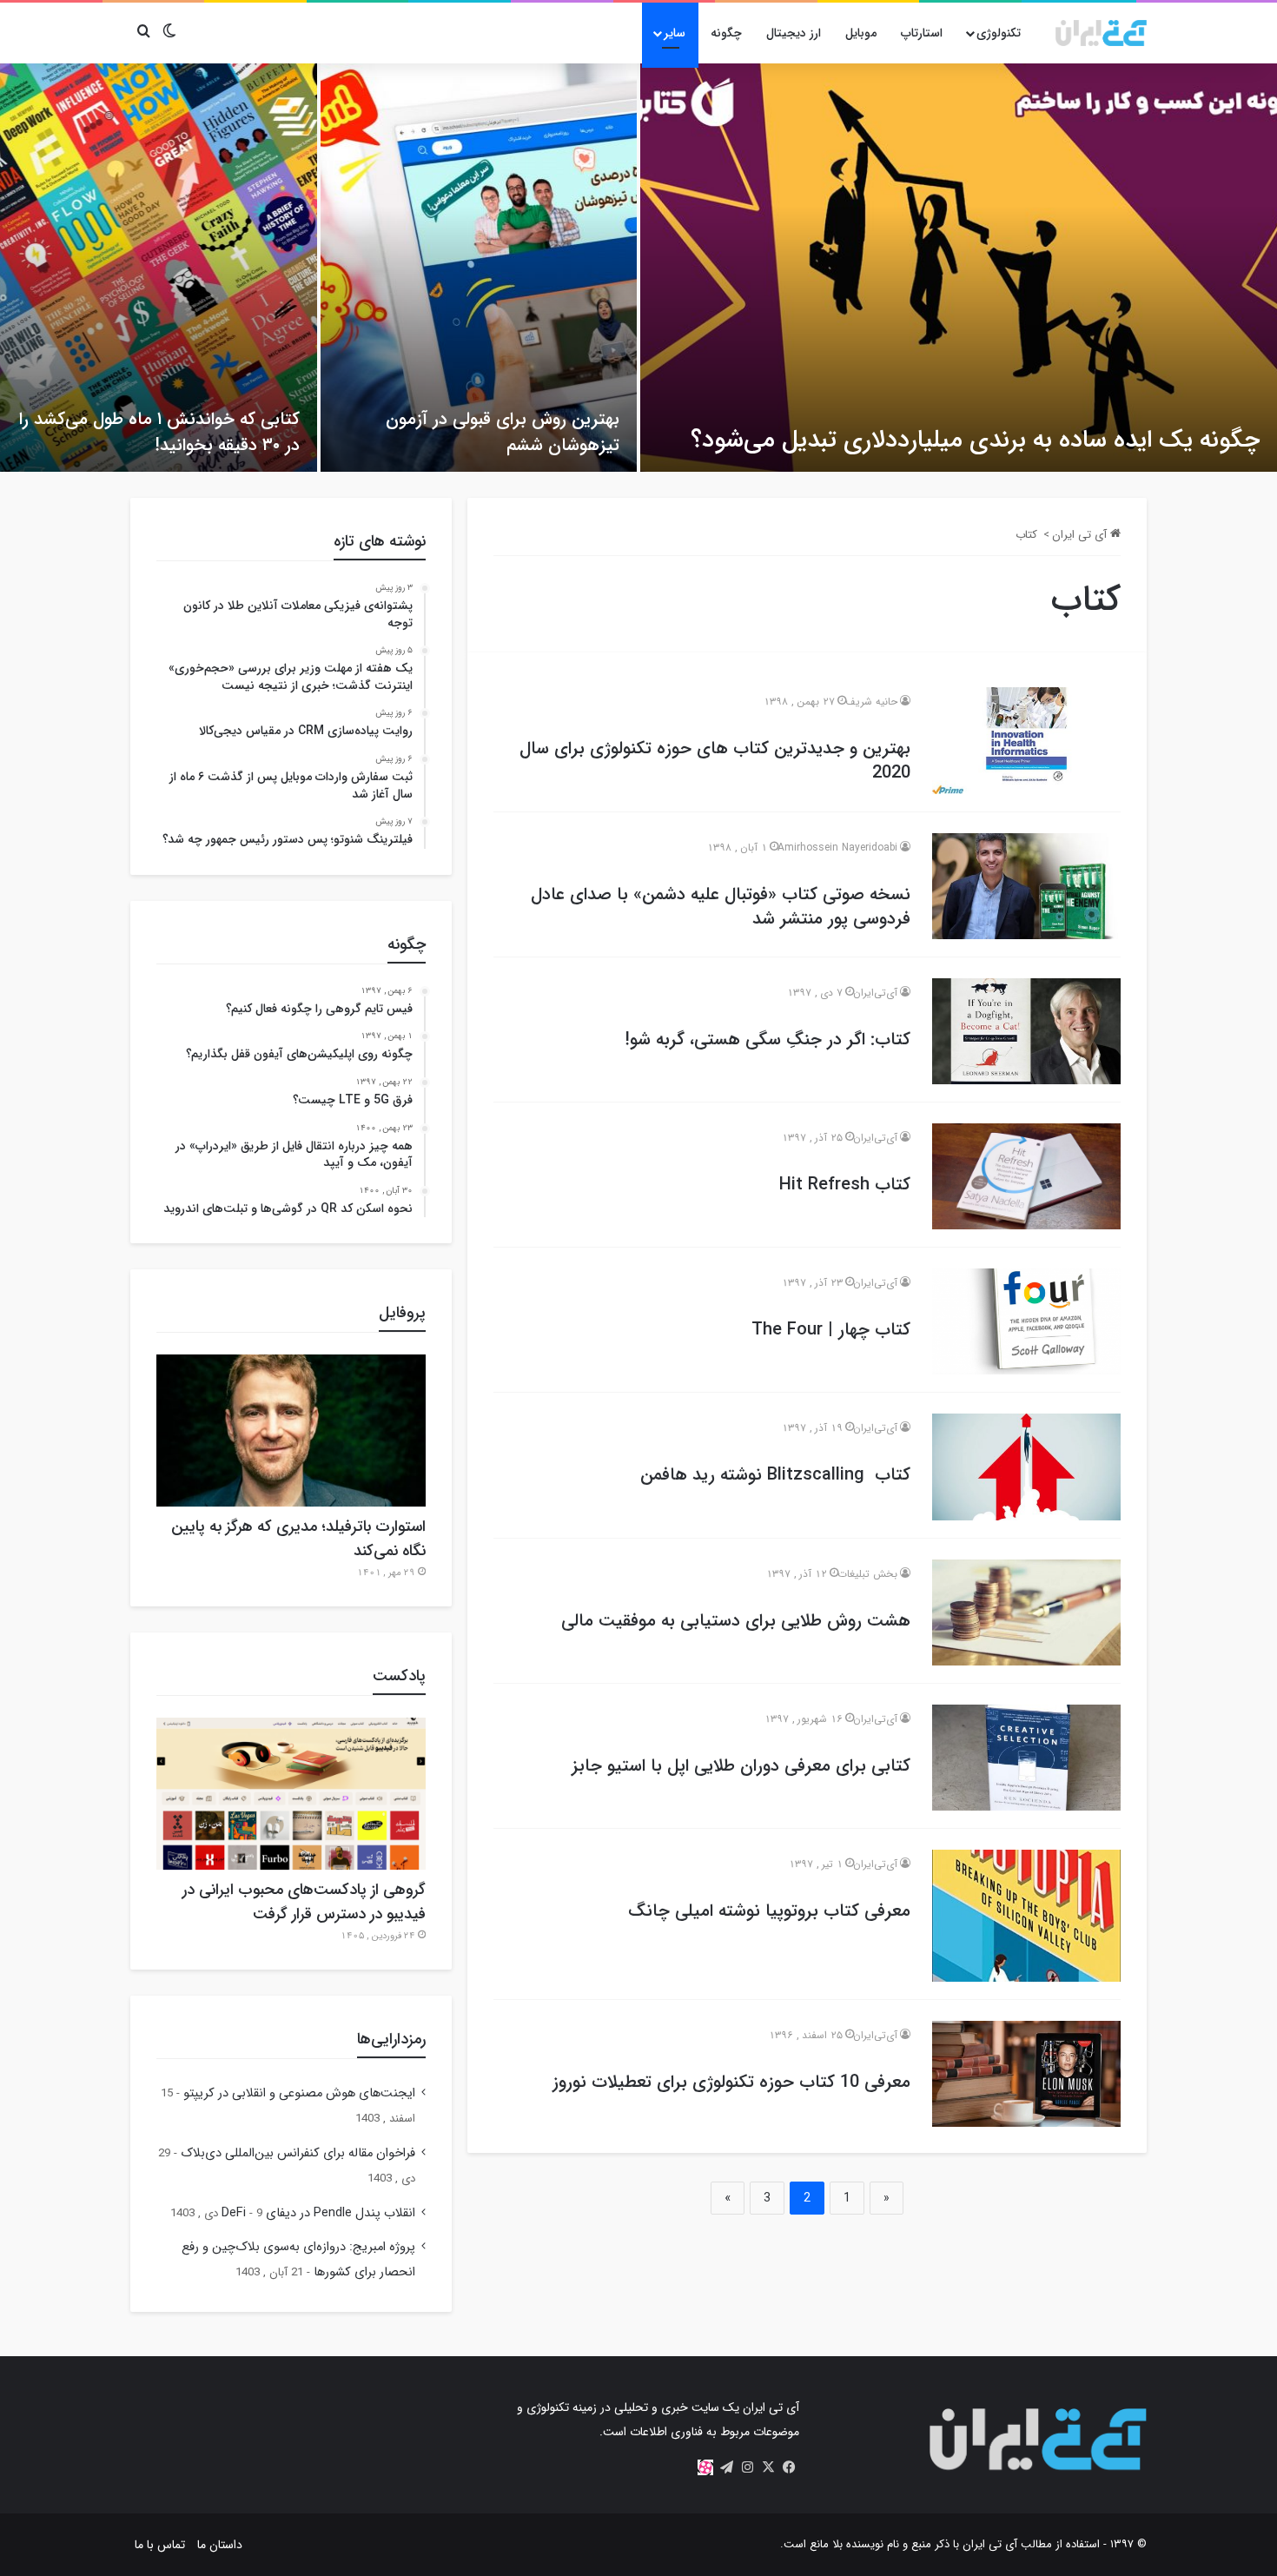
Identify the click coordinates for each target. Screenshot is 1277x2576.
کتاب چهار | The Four (831, 1330)
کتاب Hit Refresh (845, 1185)
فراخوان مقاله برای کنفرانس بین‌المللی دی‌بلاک (298, 2153)
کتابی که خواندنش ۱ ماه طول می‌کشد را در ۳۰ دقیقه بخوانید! (159, 432)
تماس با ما (160, 2545)
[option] (638, 268)
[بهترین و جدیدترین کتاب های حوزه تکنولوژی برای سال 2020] (1026, 740)
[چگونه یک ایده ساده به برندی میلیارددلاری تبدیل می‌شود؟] (959, 268)
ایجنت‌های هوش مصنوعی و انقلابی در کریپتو (299, 2093)
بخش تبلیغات (867, 1574)
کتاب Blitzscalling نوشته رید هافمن (775, 1475)
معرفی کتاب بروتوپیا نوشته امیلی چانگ (769, 1911)
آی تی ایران (1081, 535)
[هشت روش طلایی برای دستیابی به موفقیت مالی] (1026, 1612)
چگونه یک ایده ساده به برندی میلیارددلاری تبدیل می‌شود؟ (975, 440)
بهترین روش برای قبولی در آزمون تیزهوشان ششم (503, 432)
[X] (768, 2467)
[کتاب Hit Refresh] (1026, 1176)
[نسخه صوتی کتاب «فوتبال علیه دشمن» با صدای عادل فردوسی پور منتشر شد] (1026, 886)
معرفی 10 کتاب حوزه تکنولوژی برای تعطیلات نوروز (731, 2082)
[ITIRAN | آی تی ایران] (1101, 33)
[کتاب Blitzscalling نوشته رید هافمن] (1026, 1467)
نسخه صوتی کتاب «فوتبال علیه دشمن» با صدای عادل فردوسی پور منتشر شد (721, 907)
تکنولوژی (999, 33)
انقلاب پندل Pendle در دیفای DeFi (318, 2213)
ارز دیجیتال (794, 33)
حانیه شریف (871, 702)
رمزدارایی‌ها (391, 2039)
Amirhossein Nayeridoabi (837, 848)
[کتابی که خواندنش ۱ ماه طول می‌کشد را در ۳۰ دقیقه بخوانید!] (159, 268)
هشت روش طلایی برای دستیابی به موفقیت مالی (736, 1621)
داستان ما (220, 2545)
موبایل (861, 33)
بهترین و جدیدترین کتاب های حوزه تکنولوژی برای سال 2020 (715, 761)
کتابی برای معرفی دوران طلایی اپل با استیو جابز (741, 1766)
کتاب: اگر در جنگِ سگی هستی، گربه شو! (768, 1040)
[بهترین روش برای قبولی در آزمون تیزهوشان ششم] (479, 268)
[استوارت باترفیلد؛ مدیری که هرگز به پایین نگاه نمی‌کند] (291, 1430)
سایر (675, 33)
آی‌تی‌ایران (875, 993)
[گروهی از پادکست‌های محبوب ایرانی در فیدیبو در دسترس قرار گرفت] (291, 1794)
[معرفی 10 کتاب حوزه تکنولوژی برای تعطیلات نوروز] (1026, 2074)
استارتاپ (922, 33)
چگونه (726, 33)
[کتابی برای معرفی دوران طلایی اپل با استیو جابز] (1026, 1758)
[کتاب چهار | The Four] (1026, 1321)
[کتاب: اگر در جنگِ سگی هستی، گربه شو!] (1026, 1031)
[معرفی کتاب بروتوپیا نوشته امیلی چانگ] (1026, 1916)
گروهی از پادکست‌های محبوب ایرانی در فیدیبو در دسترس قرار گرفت (304, 1902)
